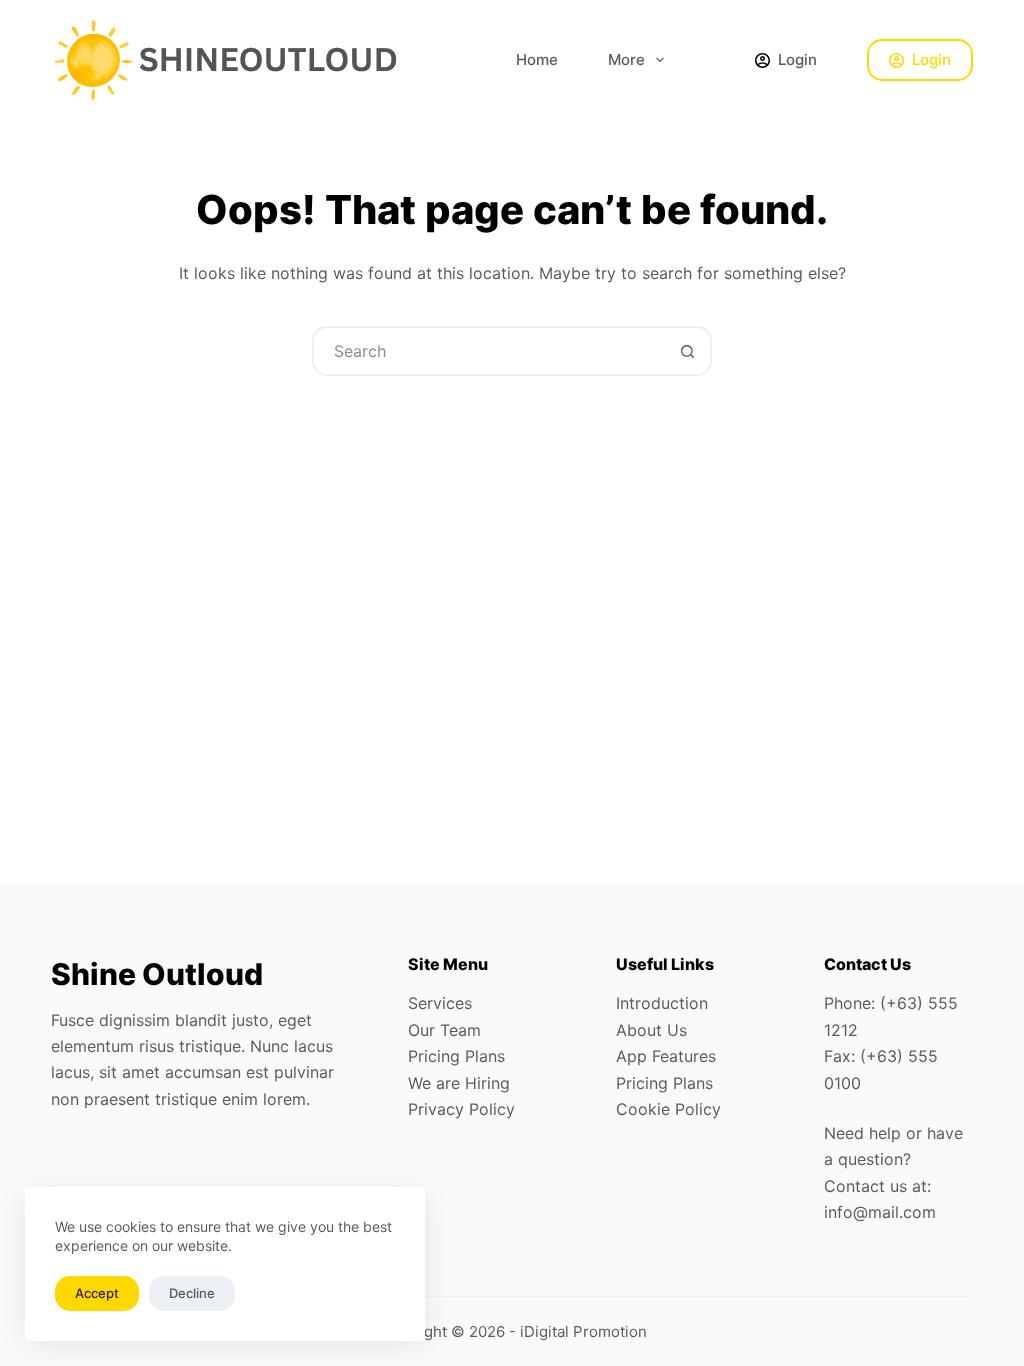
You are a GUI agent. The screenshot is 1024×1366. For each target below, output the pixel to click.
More (626, 59)
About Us (651, 1030)
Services (440, 1003)
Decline (192, 1293)
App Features (666, 1056)
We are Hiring (459, 1083)
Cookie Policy (668, 1109)
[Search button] (687, 351)
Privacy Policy (461, 1109)
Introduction (662, 1003)
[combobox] (489, 351)
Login (931, 59)
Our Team (444, 1030)
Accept (97, 1293)
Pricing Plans (456, 1056)
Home (537, 59)
